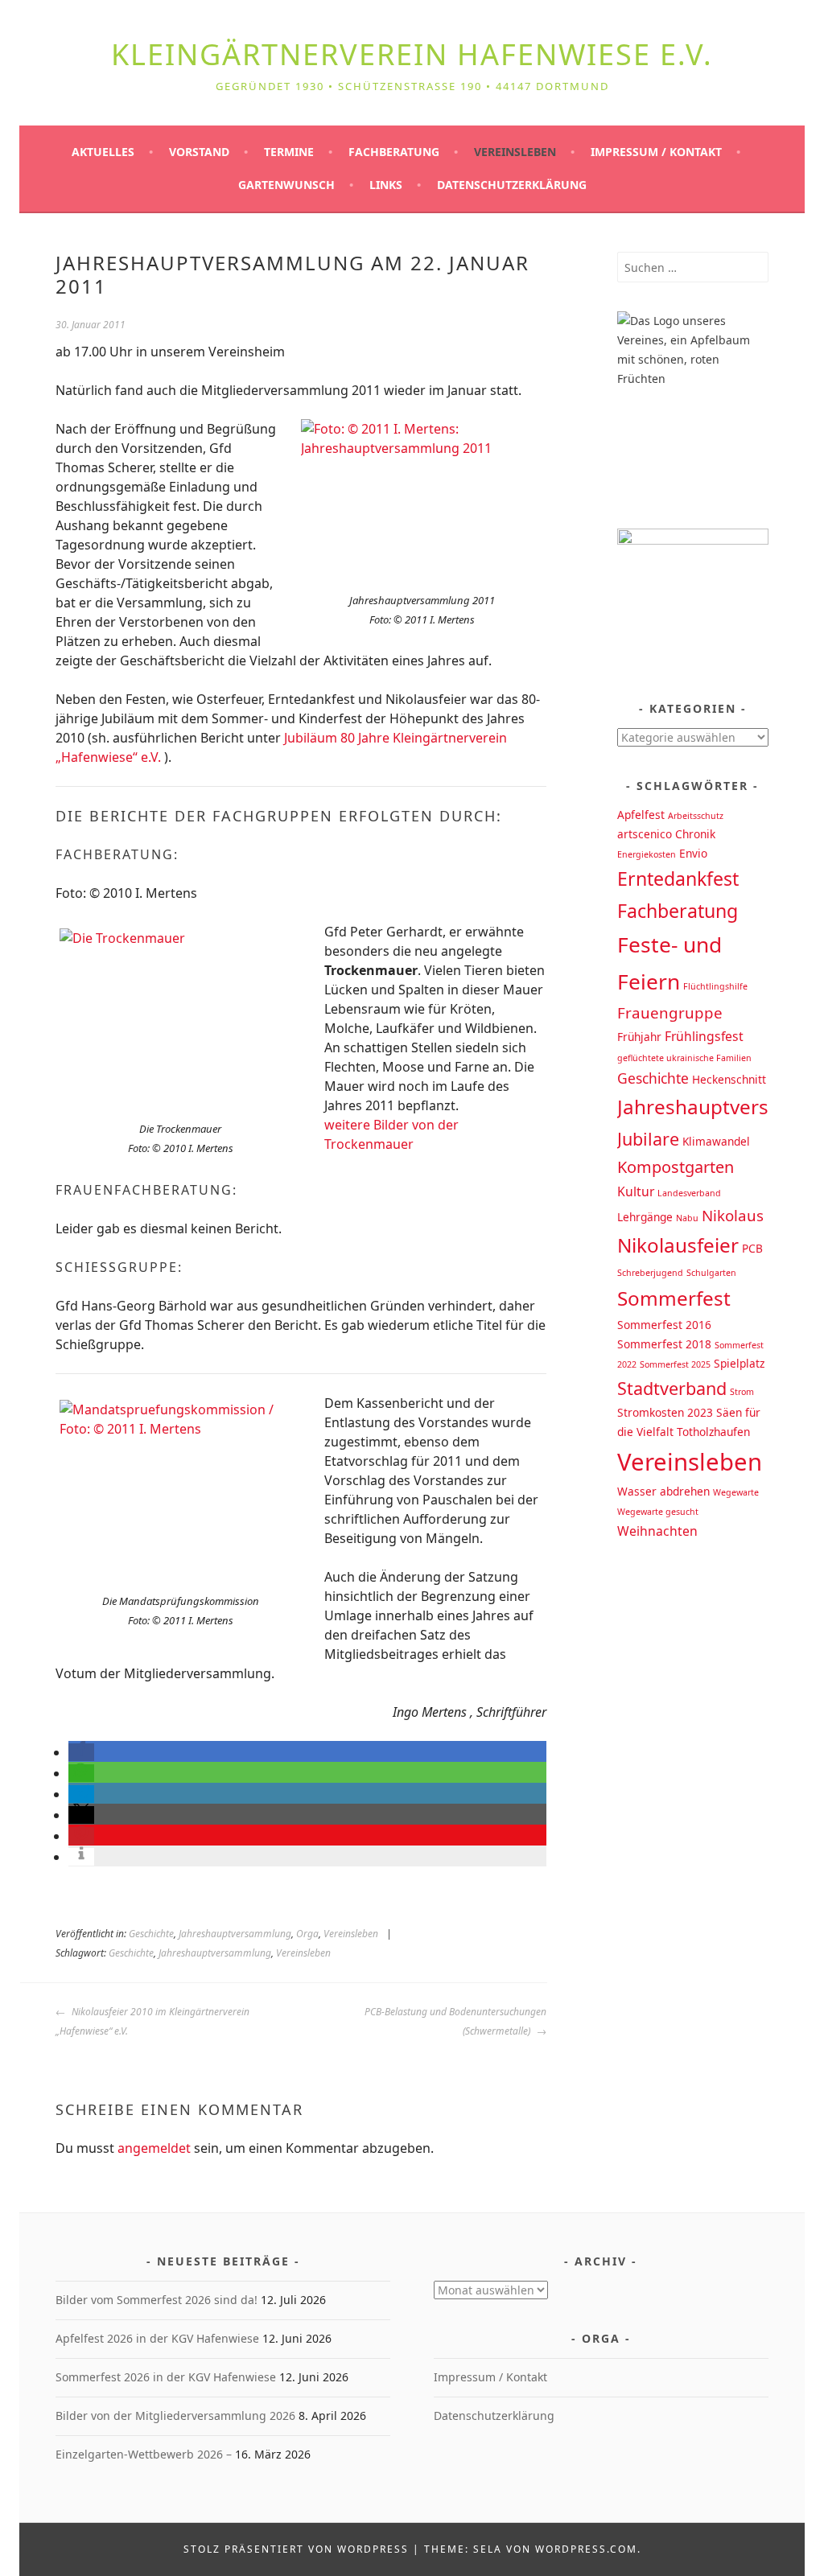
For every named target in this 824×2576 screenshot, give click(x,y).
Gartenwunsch (286, 185)
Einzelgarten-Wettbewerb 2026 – (144, 2454)
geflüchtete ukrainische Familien (684, 1058)
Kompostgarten (676, 1167)
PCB (752, 1248)
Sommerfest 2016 (664, 1325)
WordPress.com (586, 2549)
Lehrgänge (645, 1217)
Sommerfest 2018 (664, 1344)
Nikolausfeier (678, 1245)
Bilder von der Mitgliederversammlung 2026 (175, 2416)
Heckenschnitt (729, 1079)
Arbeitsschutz (696, 816)
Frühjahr (639, 1037)
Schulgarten (711, 1273)
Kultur (636, 1191)
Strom (742, 1392)
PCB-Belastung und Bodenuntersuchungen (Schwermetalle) (455, 2021)
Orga (307, 1934)
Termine (289, 152)
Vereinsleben (515, 152)
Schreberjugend (650, 1273)
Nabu (687, 1218)
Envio (693, 853)
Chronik (695, 834)
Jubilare (648, 1139)
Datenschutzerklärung (512, 185)
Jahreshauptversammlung (235, 1934)
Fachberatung (394, 152)
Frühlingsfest (704, 1036)
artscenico (645, 834)
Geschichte (151, 1934)
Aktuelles (103, 152)
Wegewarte (736, 1492)
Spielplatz (739, 1363)
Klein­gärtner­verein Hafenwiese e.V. (412, 54)
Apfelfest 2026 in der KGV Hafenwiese (157, 2338)
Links (386, 185)
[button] (81, 1752)
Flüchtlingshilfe (715, 986)
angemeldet (154, 2148)
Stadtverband (672, 1388)
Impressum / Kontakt (656, 152)
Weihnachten (657, 1531)
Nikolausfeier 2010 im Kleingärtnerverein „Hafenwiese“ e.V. (152, 2021)
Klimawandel (716, 1141)
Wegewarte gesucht (658, 1512)
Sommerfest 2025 (675, 1364)
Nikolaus (733, 1215)
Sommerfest (674, 1298)
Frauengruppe (670, 1012)
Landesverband (689, 1193)
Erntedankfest (678, 879)
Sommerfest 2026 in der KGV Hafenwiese (166, 2377)
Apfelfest (641, 815)
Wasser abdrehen (663, 1491)
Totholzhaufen (713, 1432)
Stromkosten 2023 (665, 1412)
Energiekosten (647, 854)
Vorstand (199, 152)
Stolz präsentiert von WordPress (296, 2549)
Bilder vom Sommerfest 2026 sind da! (157, 2300)
